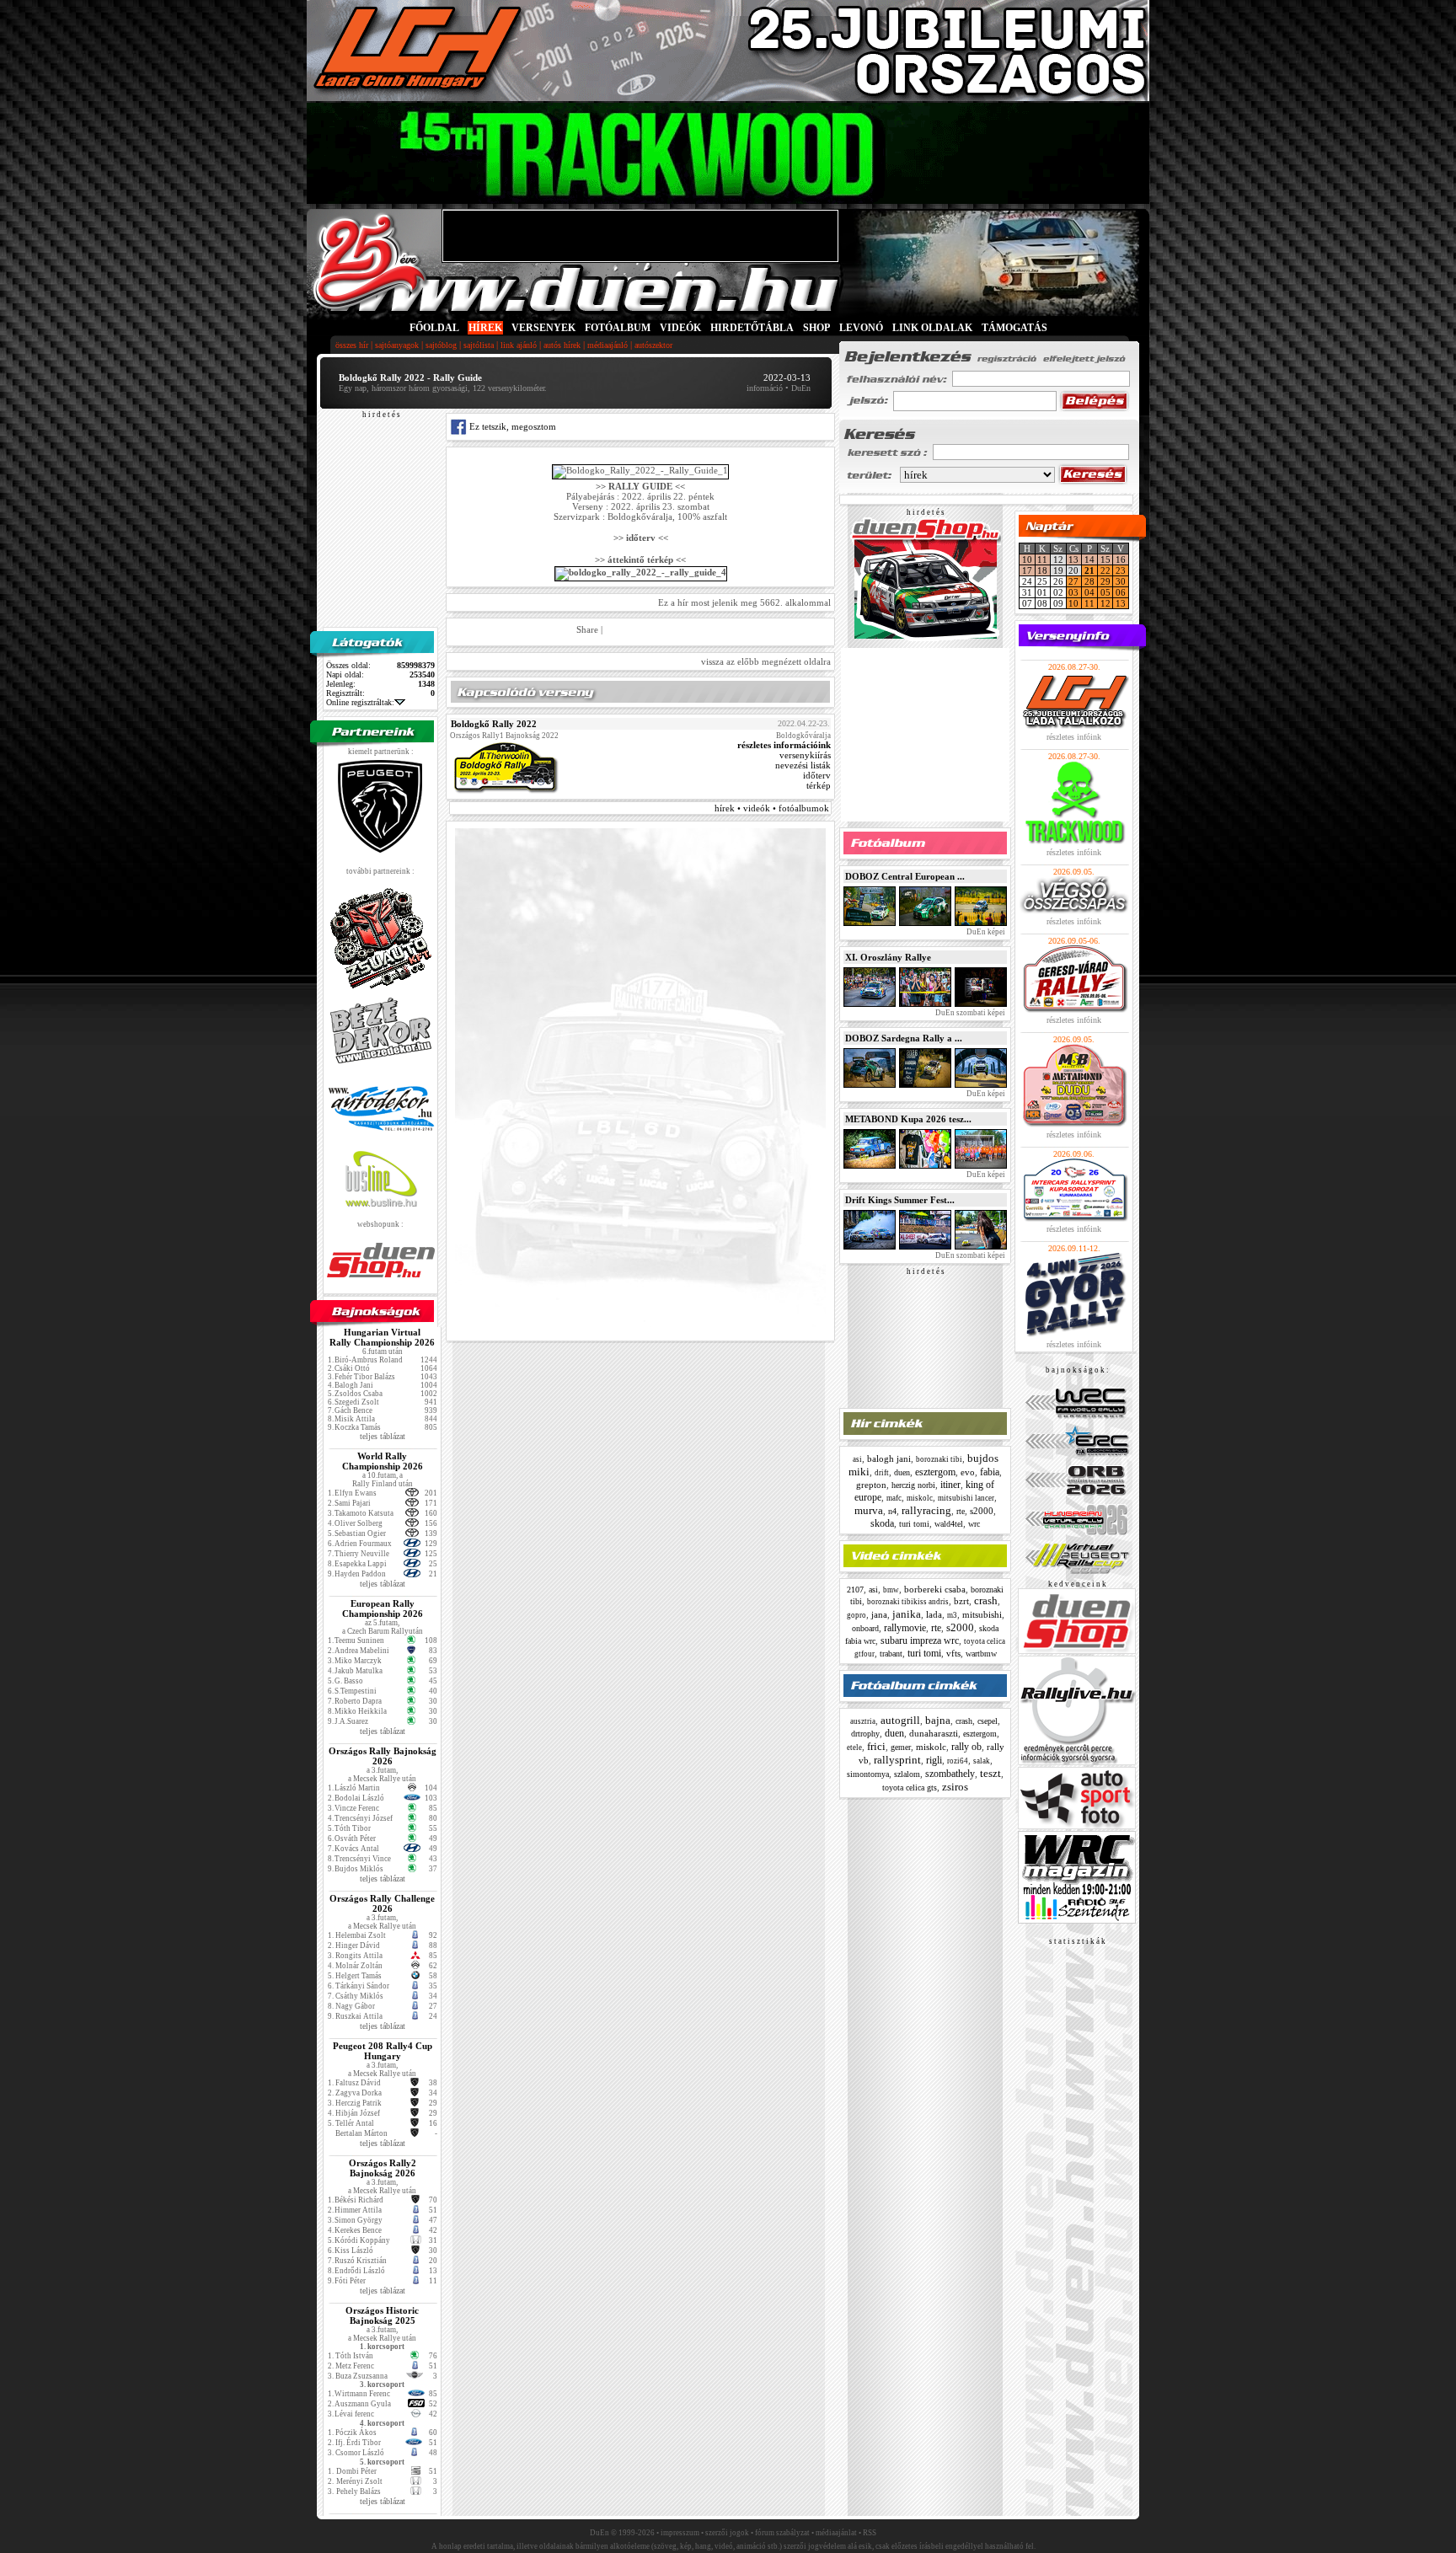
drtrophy (865, 1734)
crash (986, 1600)
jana (879, 1614)
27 (1073, 581)
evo (968, 1472)
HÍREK (485, 328)
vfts (953, 1653)
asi (857, 1459)
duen (902, 1472)
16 (1121, 559)
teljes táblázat (383, 1436)
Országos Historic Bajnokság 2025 (382, 2315)
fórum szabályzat (782, 2533)
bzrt (961, 1601)
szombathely (950, 1774)
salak (982, 1761)
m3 (952, 1615)
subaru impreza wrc (920, 1640)
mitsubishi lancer (966, 1498)
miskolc (920, 1498)
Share (587, 629)
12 (1105, 603)
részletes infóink (1074, 737)
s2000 (982, 1511)
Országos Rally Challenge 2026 (382, 1903)
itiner (950, 1485)
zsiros (955, 1787)
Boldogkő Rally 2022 (494, 724)
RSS (870, 2533)
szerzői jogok (727, 2533)
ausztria (863, 1721)
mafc (894, 1498)
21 (1089, 570)
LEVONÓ (862, 328)
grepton (871, 1485)
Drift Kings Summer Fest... (900, 1200)
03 (1073, 592)
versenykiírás (805, 755)
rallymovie (905, 1628)
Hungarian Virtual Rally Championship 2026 (382, 1337)
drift (882, 1473)
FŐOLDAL (434, 328)
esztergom (935, 1472)
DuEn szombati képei (969, 1013)
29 (1105, 581)
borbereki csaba (935, 1589)
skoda (882, 1523)
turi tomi (914, 1524)
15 (1105, 559)
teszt (990, 1773)
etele (854, 1747)
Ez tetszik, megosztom (511, 426)
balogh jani (889, 1458)
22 (1105, 570)
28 (1089, 581)
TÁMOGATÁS (1014, 328)
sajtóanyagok (397, 345)
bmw (891, 1590)
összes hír (352, 345)
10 (1027, 559)
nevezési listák (803, 765)
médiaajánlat (836, 2533)
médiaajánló (608, 345)
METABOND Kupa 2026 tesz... (908, 1119)
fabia (990, 1472)
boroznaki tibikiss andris (908, 1602)
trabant (891, 1654)
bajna (938, 1720)
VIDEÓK (680, 328)
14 (1089, 559)
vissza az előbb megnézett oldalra (766, 661)
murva (869, 1510)
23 (1121, 570)
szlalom (907, 1774)
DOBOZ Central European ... (905, 876)
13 (1073, 559)
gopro (856, 1615)
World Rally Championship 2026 (383, 1461)
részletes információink (784, 745)
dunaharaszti (934, 1733)
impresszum (680, 2533)
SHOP (816, 328)
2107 (855, 1590)
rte (961, 1511)
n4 (892, 1511)
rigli (934, 1760)
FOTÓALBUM (618, 328)
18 (1042, 570)
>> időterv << (641, 538)
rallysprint (897, 1760)
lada (934, 1614)
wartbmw (981, 1654)
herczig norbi (913, 1485)
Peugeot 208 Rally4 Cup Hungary (383, 2051)
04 (1089, 592)
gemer (901, 1747)
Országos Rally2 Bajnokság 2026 (383, 2168)
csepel (988, 1721)
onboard (865, 1628)
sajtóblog (441, 345)
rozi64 (958, 1761)
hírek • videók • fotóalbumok (772, 808)
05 (1105, 592)
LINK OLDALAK (932, 328)
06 (1121, 592)
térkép (819, 785)
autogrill (900, 1720)
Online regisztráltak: (360, 702)
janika (907, 1614)
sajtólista (479, 345)
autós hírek (562, 345)
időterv (817, 775)
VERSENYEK (543, 328)
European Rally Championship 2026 (383, 1608)
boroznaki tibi (939, 1459)
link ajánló (519, 345)
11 (1042, 559)
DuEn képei (985, 932)
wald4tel (949, 1524)
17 (1027, 570)
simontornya (868, 1774)
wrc (974, 1524)
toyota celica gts (910, 1788)
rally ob (966, 1747)
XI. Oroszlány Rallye (888, 957)
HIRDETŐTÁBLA (752, 328)
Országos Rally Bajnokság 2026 (383, 1756)
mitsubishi (982, 1614)
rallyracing (926, 1510)
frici (876, 1746)
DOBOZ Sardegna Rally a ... (904, 1038)
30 (1121, 581)
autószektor (653, 345)
